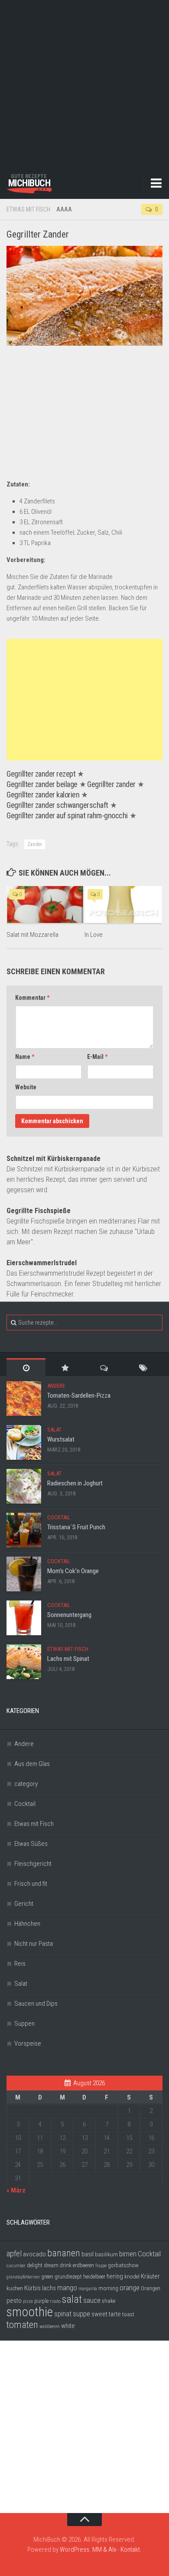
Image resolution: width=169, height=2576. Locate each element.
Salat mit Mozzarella (32, 935)
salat (72, 2299)
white (68, 2326)
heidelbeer (94, 2277)
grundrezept (68, 2277)
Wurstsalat (61, 1439)
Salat (54, 1430)
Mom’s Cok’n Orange (73, 1571)
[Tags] (143, 1367)
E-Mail (97, 1057)
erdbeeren (83, 2265)
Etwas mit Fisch (28, 209)
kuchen (15, 2288)
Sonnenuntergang (69, 1615)
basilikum (106, 2254)
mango (67, 2288)
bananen (64, 2253)
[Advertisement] (84, 85)
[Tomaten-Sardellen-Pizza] (24, 1399)
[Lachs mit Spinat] (24, 1662)
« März (16, 2190)
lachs (49, 2288)
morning (108, 2288)
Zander (35, 844)
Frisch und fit (31, 1884)
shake (109, 2301)
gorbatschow (123, 2265)
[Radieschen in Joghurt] (24, 1486)
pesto (14, 2301)
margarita (88, 2289)
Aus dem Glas (32, 1764)
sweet (99, 2314)
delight (35, 2265)
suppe (81, 2314)
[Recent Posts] (26, 1367)
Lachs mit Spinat (68, 1659)
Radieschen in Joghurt (75, 1483)
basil (88, 2254)
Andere (56, 1386)
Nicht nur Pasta (34, 1944)
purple (41, 2301)
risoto (55, 2301)
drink (66, 2265)
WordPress (75, 2550)
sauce (92, 2300)
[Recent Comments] (104, 1367)
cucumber (16, 2266)
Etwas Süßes (31, 1844)
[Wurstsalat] (24, 1442)
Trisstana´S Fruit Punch (76, 1527)
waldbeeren (50, 2326)
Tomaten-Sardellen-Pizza (79, 1395)
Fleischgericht (33, 1864)
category (26, 1784)
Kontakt (130, 2550)
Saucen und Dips (36, 2004)
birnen (128, 2254)
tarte (115, 2314)
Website (26, 1087)
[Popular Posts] (65, 1367)
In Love (94, 935)
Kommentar (32, 998)
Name (25, 1057)
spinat (63, 2314)
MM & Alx (104, 2550)
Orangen (151, 2288)
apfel (14, 2254)
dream (51, 2265)
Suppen (24, 2024)
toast (128, 2314)
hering (115, 2276)
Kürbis (32, 2288)
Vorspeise (28, 2044)
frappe (101, 2266)
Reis (20, 1964)
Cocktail (59, 1517)
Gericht (24, 1904)
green (47, 2277)
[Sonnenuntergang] (24, 1618)
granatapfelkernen (23, 2277)
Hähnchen (27, 1924)
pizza (28, 2301)
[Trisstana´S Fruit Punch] (24, 1530)
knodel (132, 2277)
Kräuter (150, 2276)
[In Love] (123, 904)
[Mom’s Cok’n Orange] (24, 1574)
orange (130, 2288)
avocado (34, 2254)
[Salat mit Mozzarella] (45, 904)
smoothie (30, 2312)
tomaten (22, 2325)
